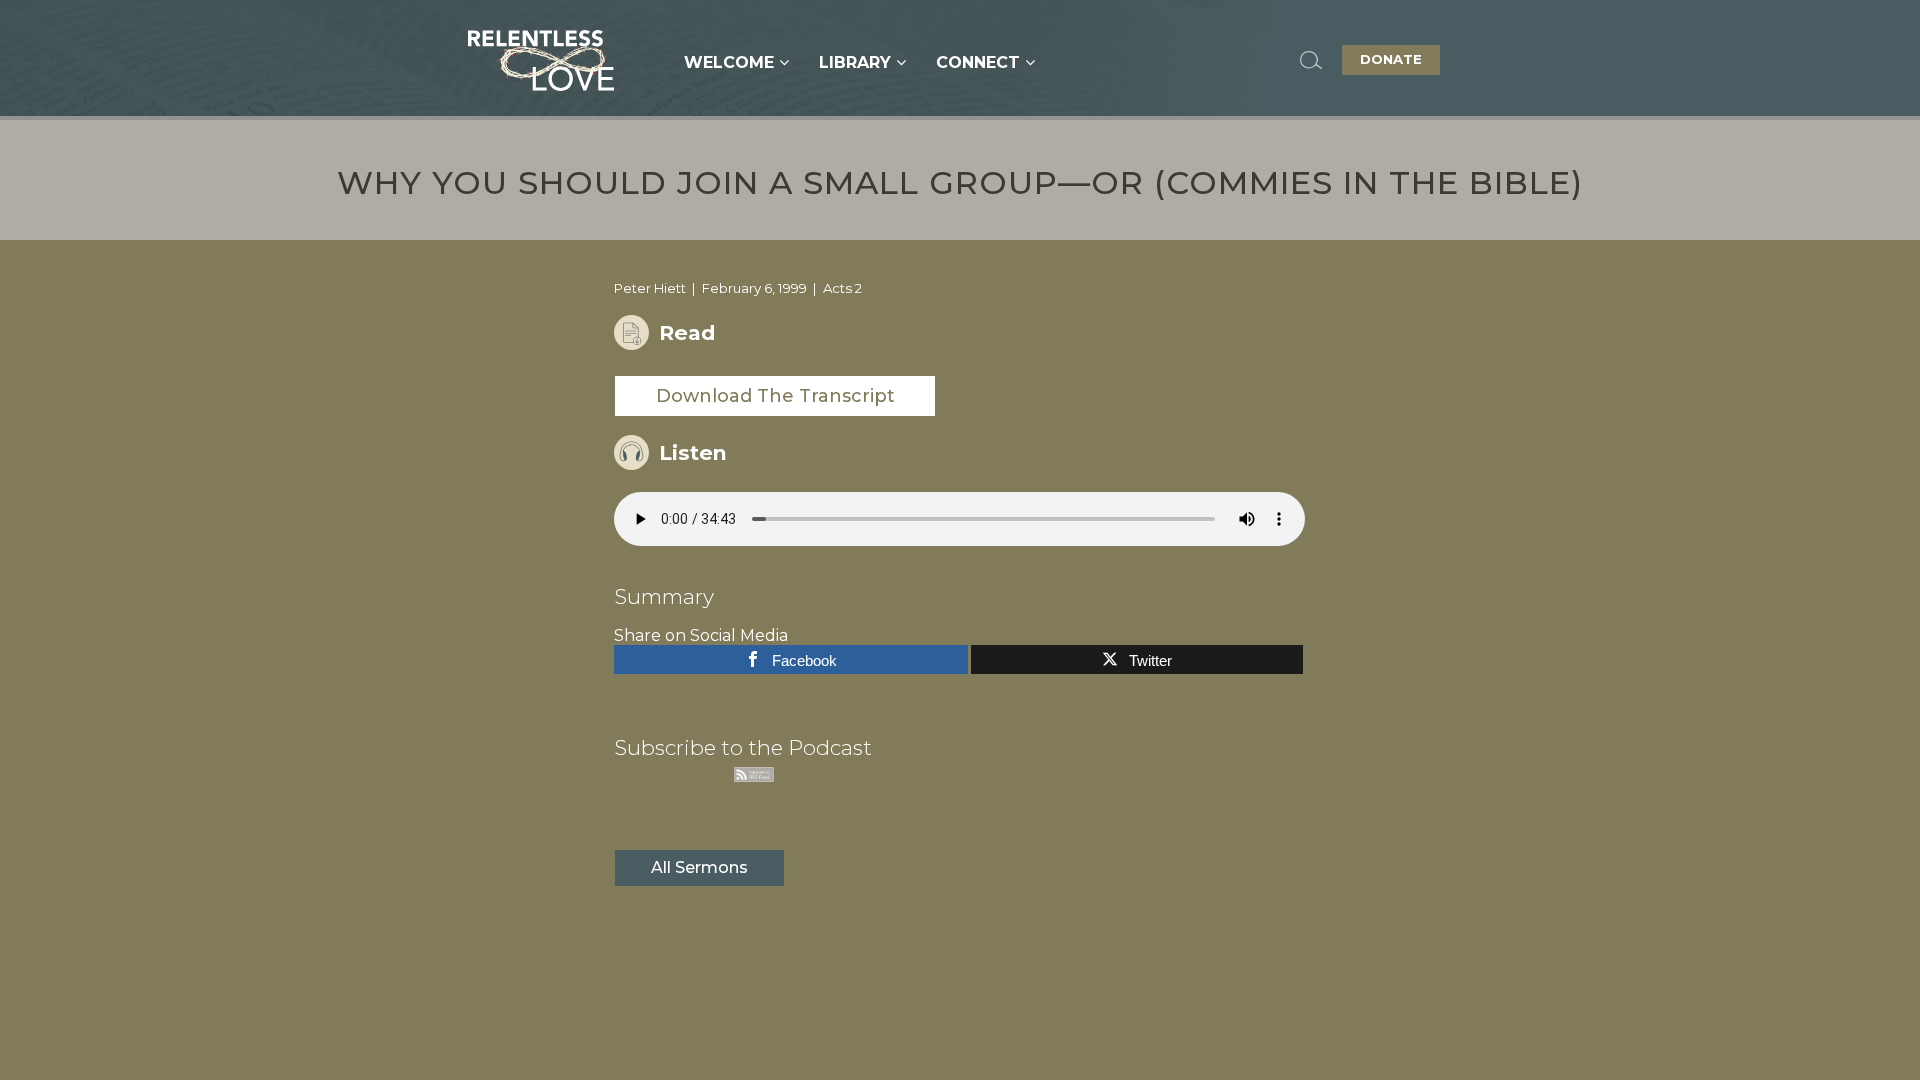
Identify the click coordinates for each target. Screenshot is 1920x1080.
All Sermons (699, 867)
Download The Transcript (775, 396)
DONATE (1391, 59)
